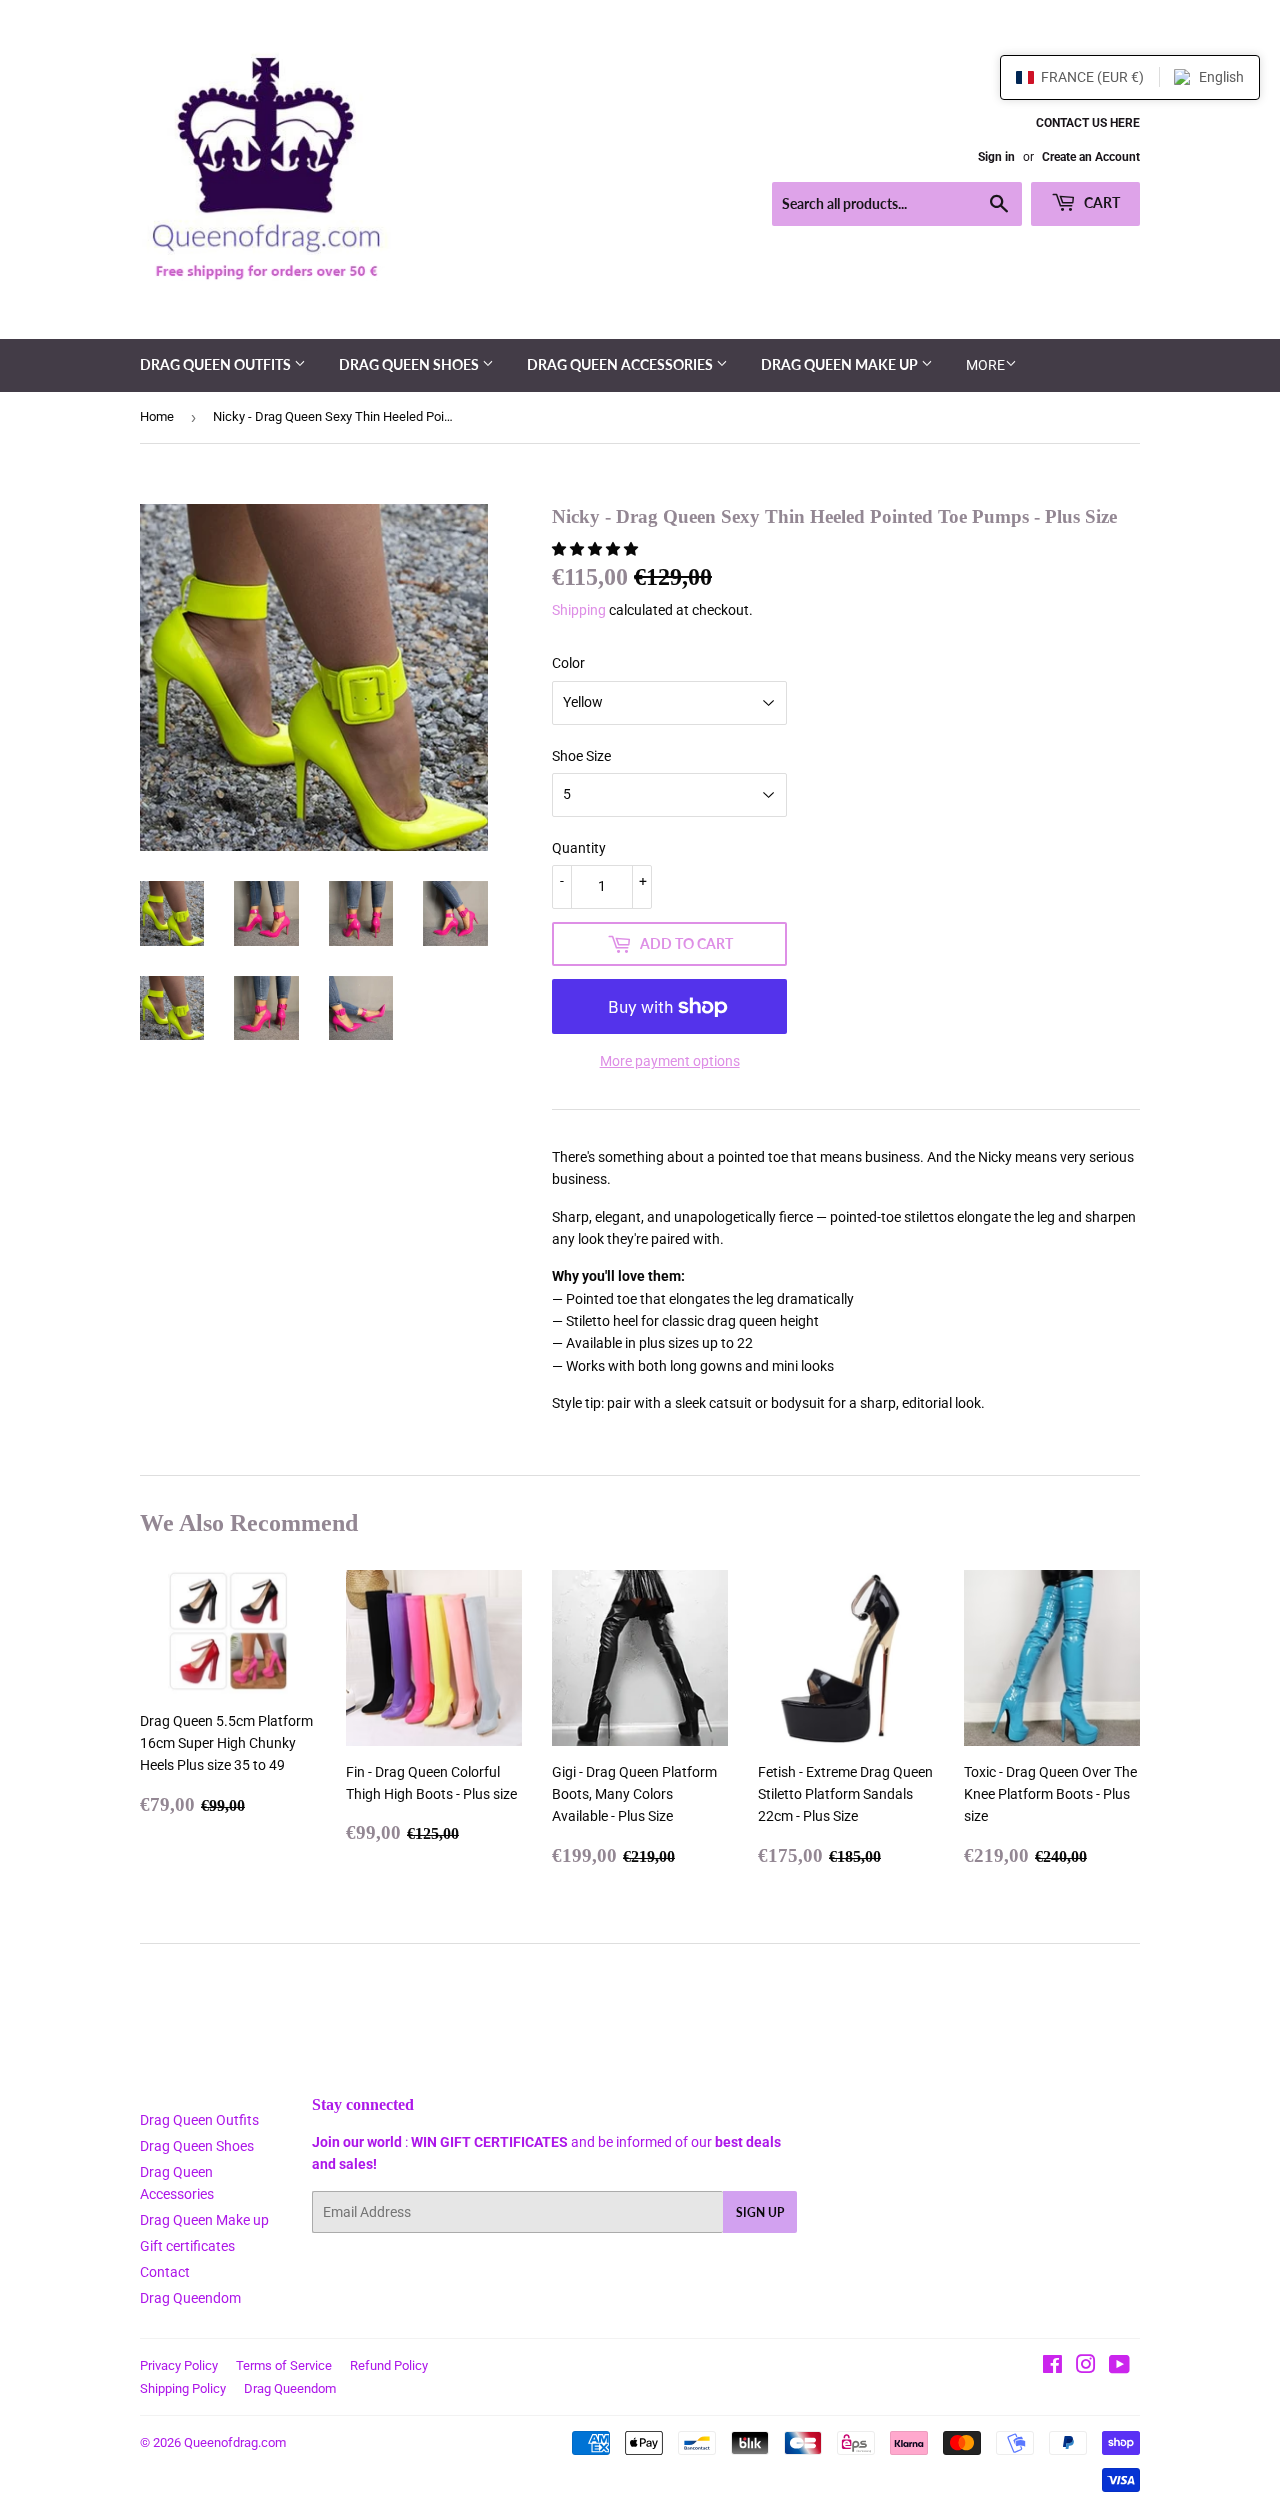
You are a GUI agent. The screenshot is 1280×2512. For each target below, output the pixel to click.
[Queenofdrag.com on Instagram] (1086, 2367)
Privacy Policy (179, 2365)
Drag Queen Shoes (410, 364)
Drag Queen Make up (841, 364)
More (985, 365)
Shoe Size (581, 756)
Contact (165, 2272)
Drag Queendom (190, 2298)
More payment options (670, 1061)
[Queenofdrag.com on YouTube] (1119, 2367)
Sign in (996, 157)
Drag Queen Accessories (621, 364)
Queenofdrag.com (235, 2442)
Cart (1100, 202)
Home (157, 416)
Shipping (579, 610)
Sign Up (760, 2212)
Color (568, 663)
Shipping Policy (183, 2388)
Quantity (579, 848)
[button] (596, 549)
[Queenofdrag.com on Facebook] (1052, 2367)
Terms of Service (284, 2365)
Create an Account (1091, 157)
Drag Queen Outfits (217, 364)
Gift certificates (187, 2246)
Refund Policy (389, 2365)
